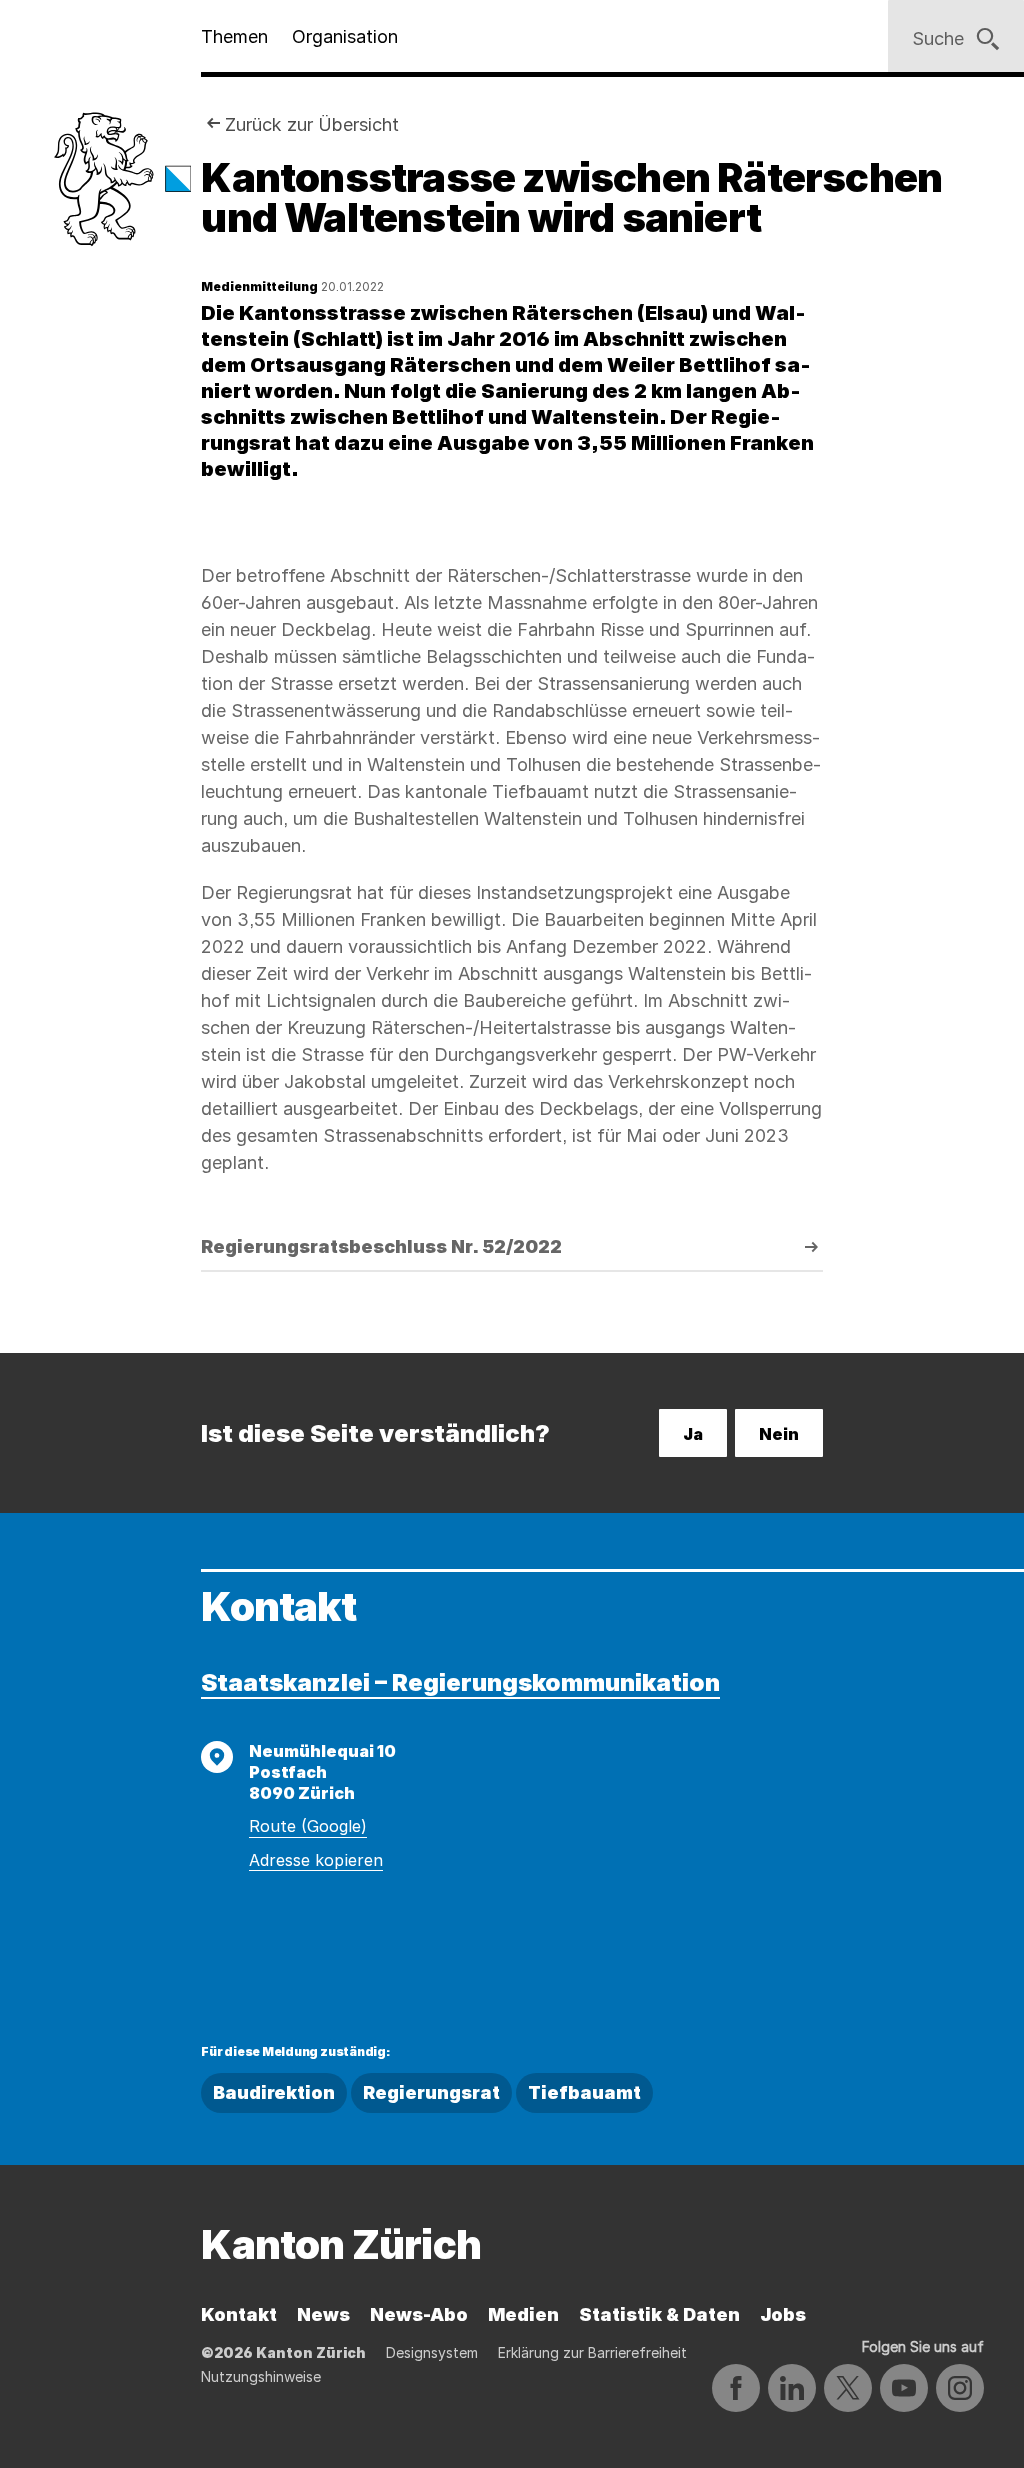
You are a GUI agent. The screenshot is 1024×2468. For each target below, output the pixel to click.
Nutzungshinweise (261, 2376)
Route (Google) (308, 1826)
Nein (779, 1434)
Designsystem (432, 2352)
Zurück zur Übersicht (312, 124)
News (323, 2314)
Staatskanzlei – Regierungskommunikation (460, 1682)
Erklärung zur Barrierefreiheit (592, 2352)
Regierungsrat (431, 2092)
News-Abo (419, 2314)
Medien (523, 2314)
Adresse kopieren (316, 1860)
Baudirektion (274, 2092)
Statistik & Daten (659, 2314)
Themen (234, 36)
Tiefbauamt (584, 2092)
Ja (693, 1434)
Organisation (345, 36)
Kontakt (239, 2314)
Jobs (783, 2314)
